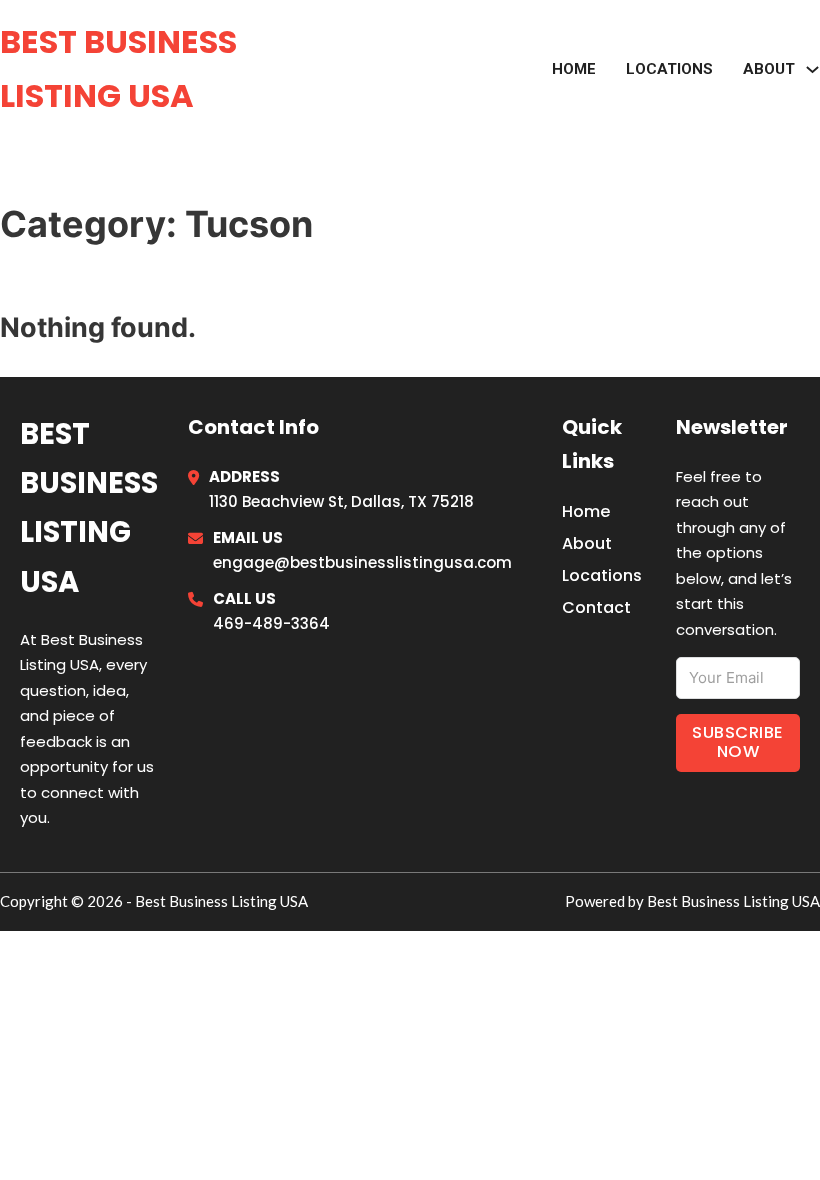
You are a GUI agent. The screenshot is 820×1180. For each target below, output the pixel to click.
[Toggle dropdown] (812, 69)
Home (574, 69)
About (587, 543)
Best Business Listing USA (118, 68)
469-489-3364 (271, 623)
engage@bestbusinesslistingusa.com (362, 562)
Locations (669, 69)
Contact (596, 607)
